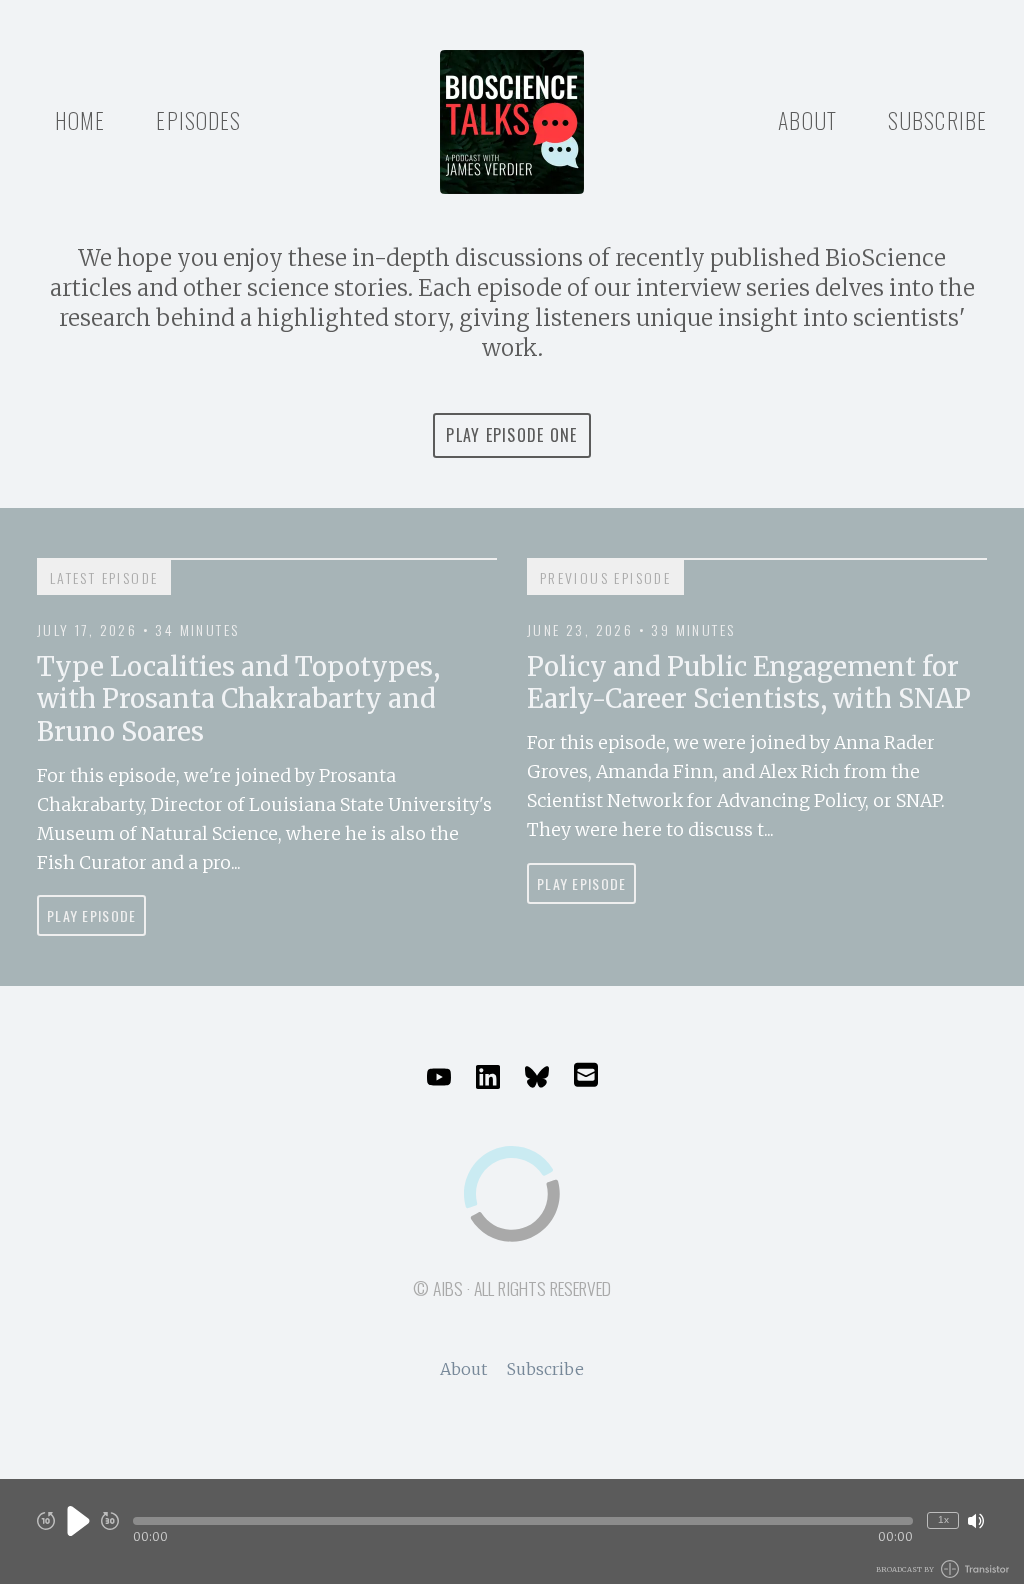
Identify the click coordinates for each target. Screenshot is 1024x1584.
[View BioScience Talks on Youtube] (439, 1077)
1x (943, 1519)
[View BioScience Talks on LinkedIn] (488, 1077)
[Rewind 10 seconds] (46, 1521)
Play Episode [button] (91, 915)
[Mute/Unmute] (976, 1521)
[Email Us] (586, 1073)
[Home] (512, 122)
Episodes (198, 120)
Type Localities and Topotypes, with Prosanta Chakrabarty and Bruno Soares (238, 699)
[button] (523, 1521)
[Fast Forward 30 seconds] (110, 1521)
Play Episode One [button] (511, 435)
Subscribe (937, 120)
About (807, 120)
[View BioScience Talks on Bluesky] (537, 1077)
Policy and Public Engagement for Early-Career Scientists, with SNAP (749, 683)
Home (80, 120)
